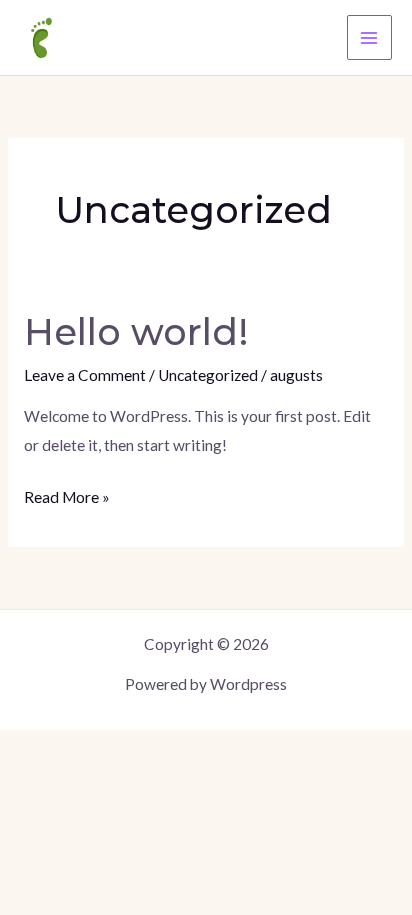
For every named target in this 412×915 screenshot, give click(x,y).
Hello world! (136, 332)
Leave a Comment (85, 375)
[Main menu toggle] (369, 37)
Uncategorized (208, 375)
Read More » (67, 494)
